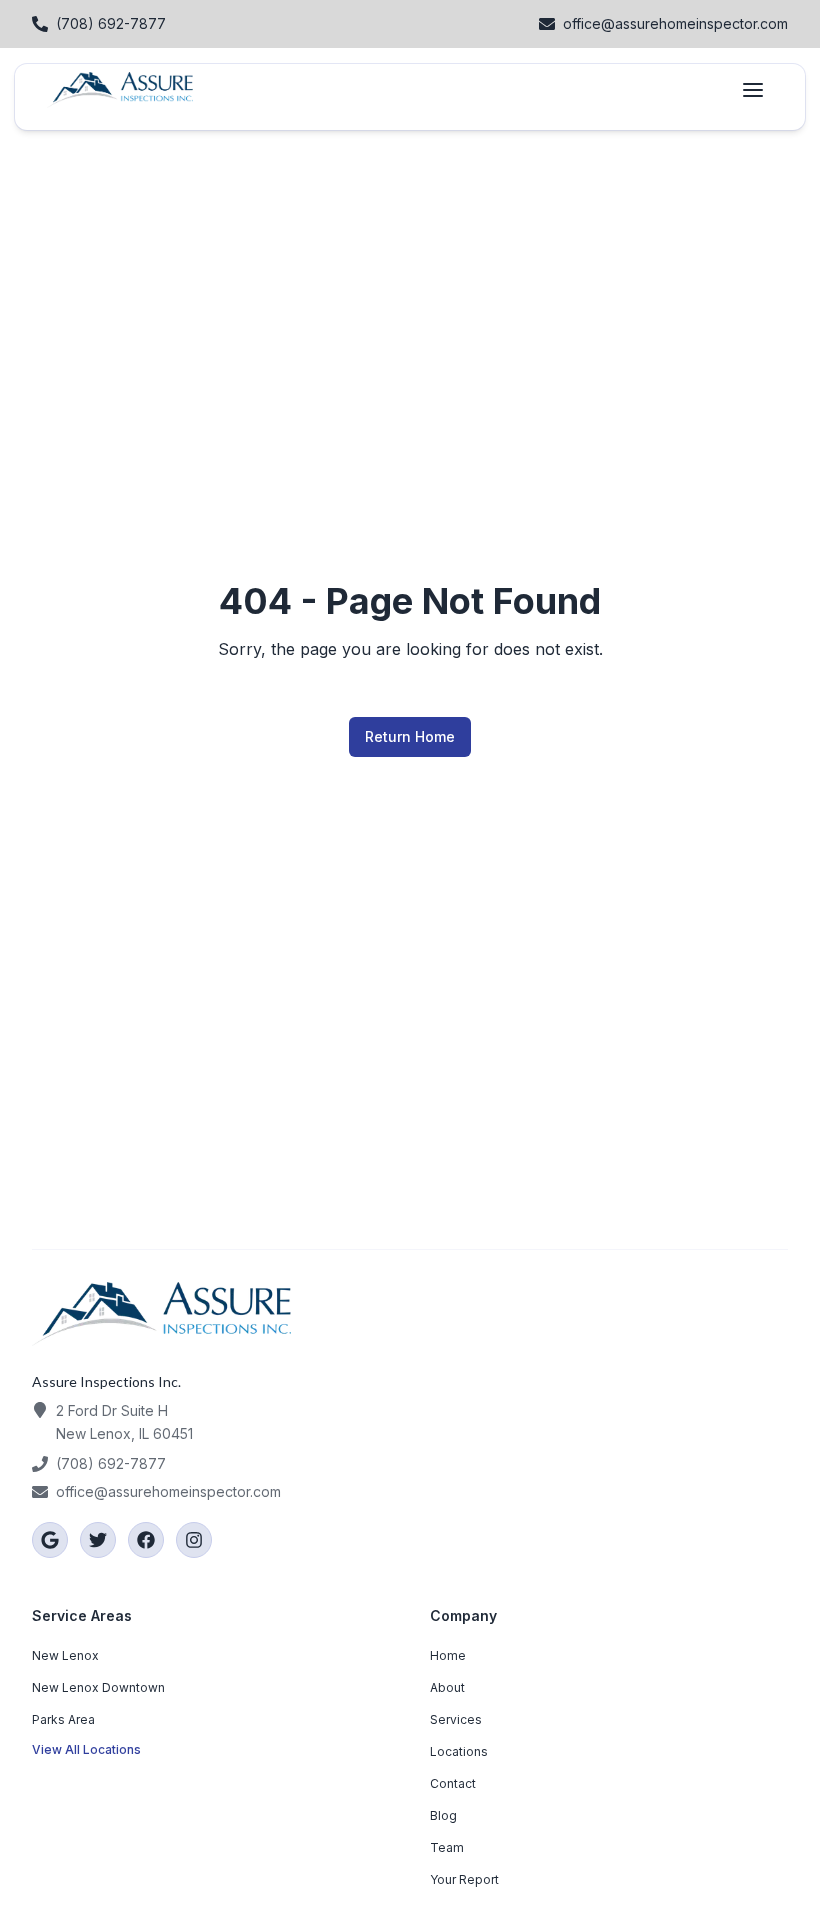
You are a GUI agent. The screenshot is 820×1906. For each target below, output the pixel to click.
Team (447, 1847)
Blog (443, 1815)
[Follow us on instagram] (194, 1540)
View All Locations (86, 1749)
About (447, 1687)
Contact (453, 1783)
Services (456, 1719)
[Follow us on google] (50, 1540)
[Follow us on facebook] (146, 1540)
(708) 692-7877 (111, 1463)
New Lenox (65, 1655)
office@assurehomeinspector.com (168, 1491)
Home (448, 1655)
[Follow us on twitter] (98, 1540)
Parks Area (63, 1719)
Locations (459, 1751)
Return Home (410, 736)
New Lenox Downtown (98, 1687)
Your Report (464, 1879)
